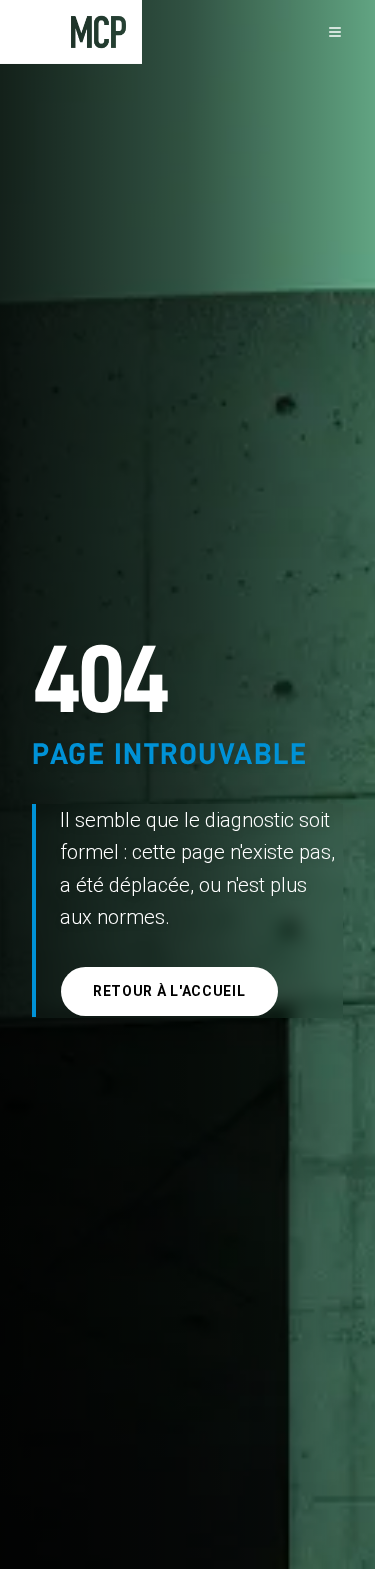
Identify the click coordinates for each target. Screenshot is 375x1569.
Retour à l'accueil (169, 991)
